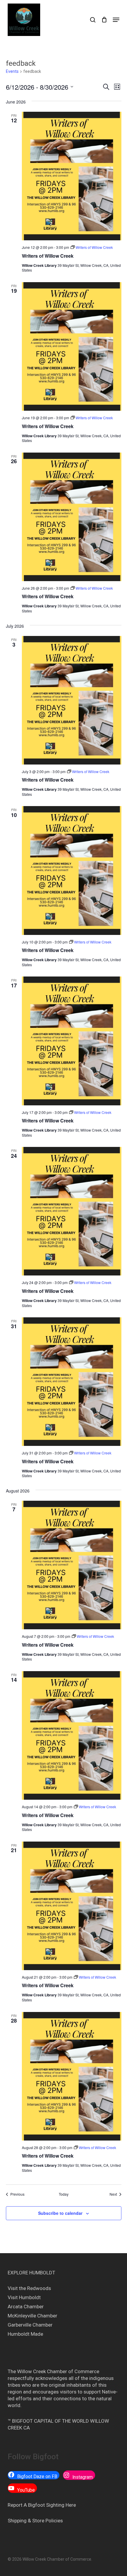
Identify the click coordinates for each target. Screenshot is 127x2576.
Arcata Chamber (26, 2307)
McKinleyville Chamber (32, 2316)
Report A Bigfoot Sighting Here (42, 2505)
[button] (116, 20)
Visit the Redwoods (29, 2288)
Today (64, 2194)
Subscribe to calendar (60, 2213)
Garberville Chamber (30, 2325)
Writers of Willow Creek (48, 256)
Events (12, 71)
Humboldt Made (25, 2334)
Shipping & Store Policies (35, 2521)
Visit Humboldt (24, 2297)
